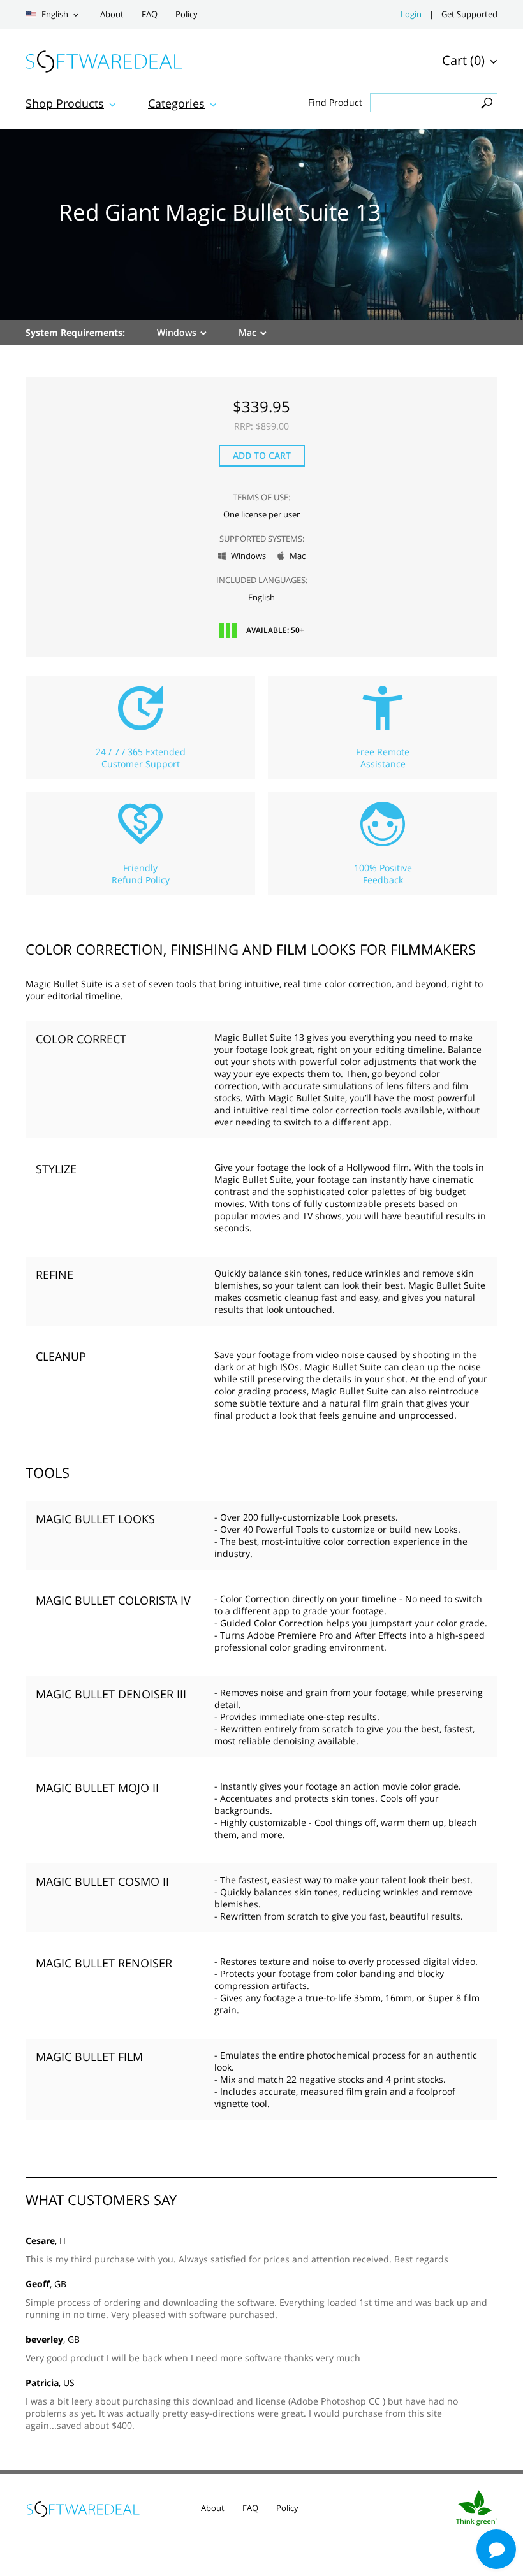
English (54, 14)
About (112, 14)
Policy (187, 14)
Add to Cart (262, 455)
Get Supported (469, 14)
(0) (463, 60)
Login (411, 14)
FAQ (150, 14)
